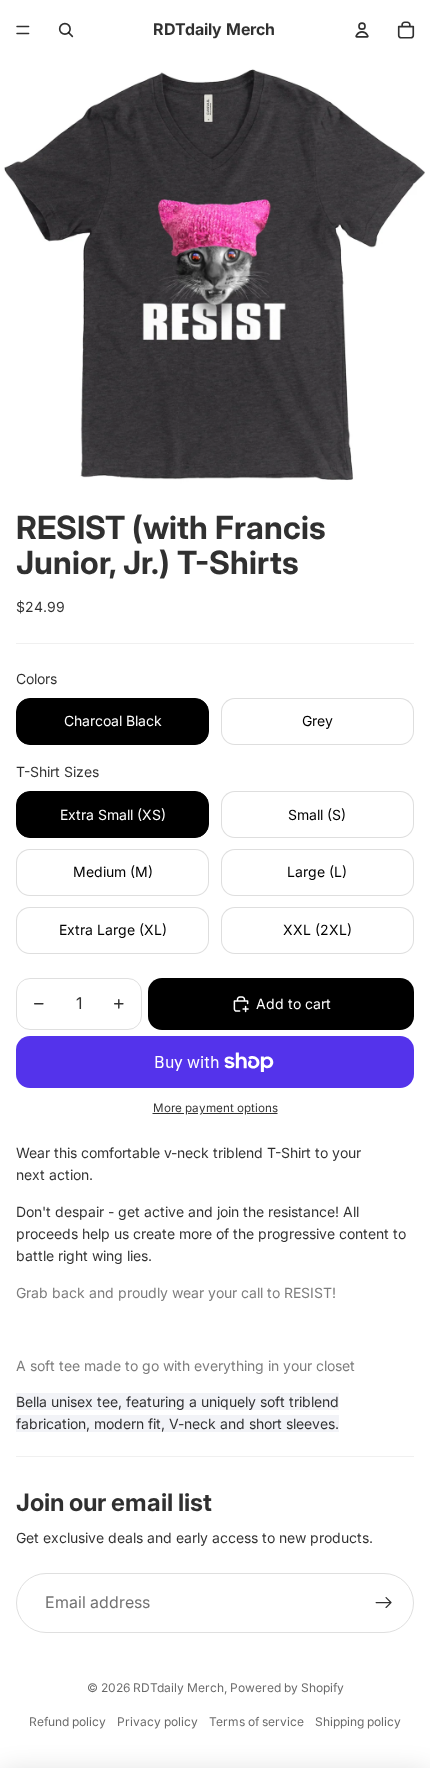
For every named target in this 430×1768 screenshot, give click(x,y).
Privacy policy (157, 1721)
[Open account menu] (362, 30)
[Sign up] (384, 1603)
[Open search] (66, 30)
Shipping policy (358, 1721)
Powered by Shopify (287, 1687)
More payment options (215, 1108)
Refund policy (67, 1721)
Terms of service (256, 1721)
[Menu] (23, 30)
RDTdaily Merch (178, 1687)
